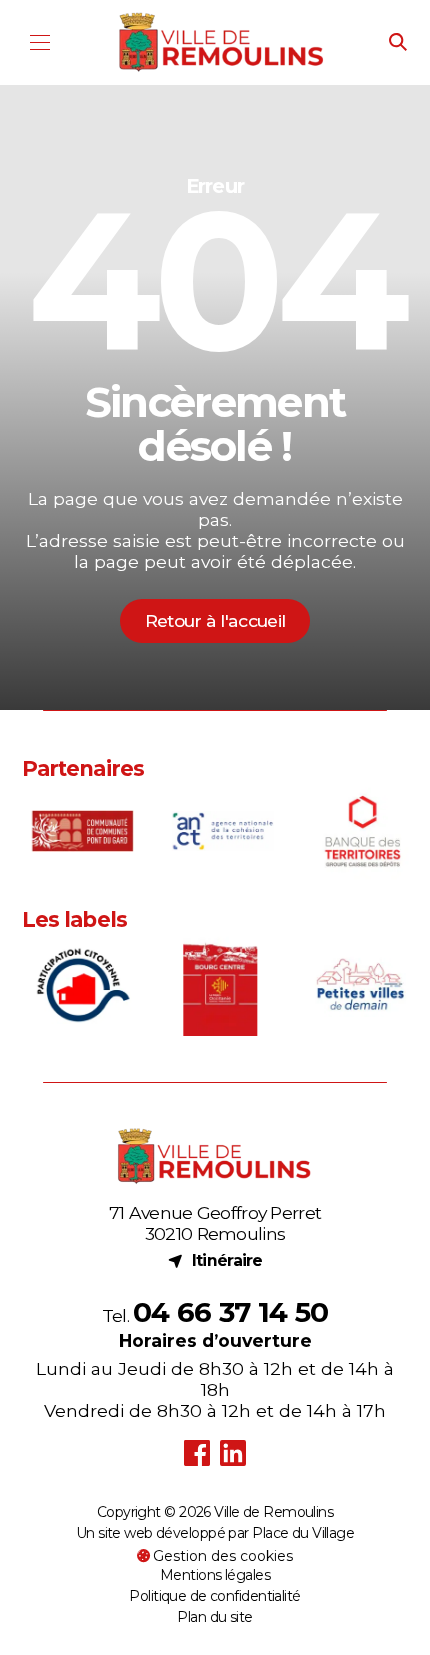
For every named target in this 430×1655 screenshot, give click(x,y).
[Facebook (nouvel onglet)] (196, 1453)
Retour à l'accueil (215, 620)
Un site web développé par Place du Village (215, 1534)
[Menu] (40, 42)
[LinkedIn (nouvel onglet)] (233, 1453)
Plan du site (214, 1617)
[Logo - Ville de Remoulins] (222, 42)
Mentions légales (215, 1575)
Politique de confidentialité (214, 1596)
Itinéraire (215, 1260)
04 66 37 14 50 (230, 1312)
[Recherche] (398, 43)
